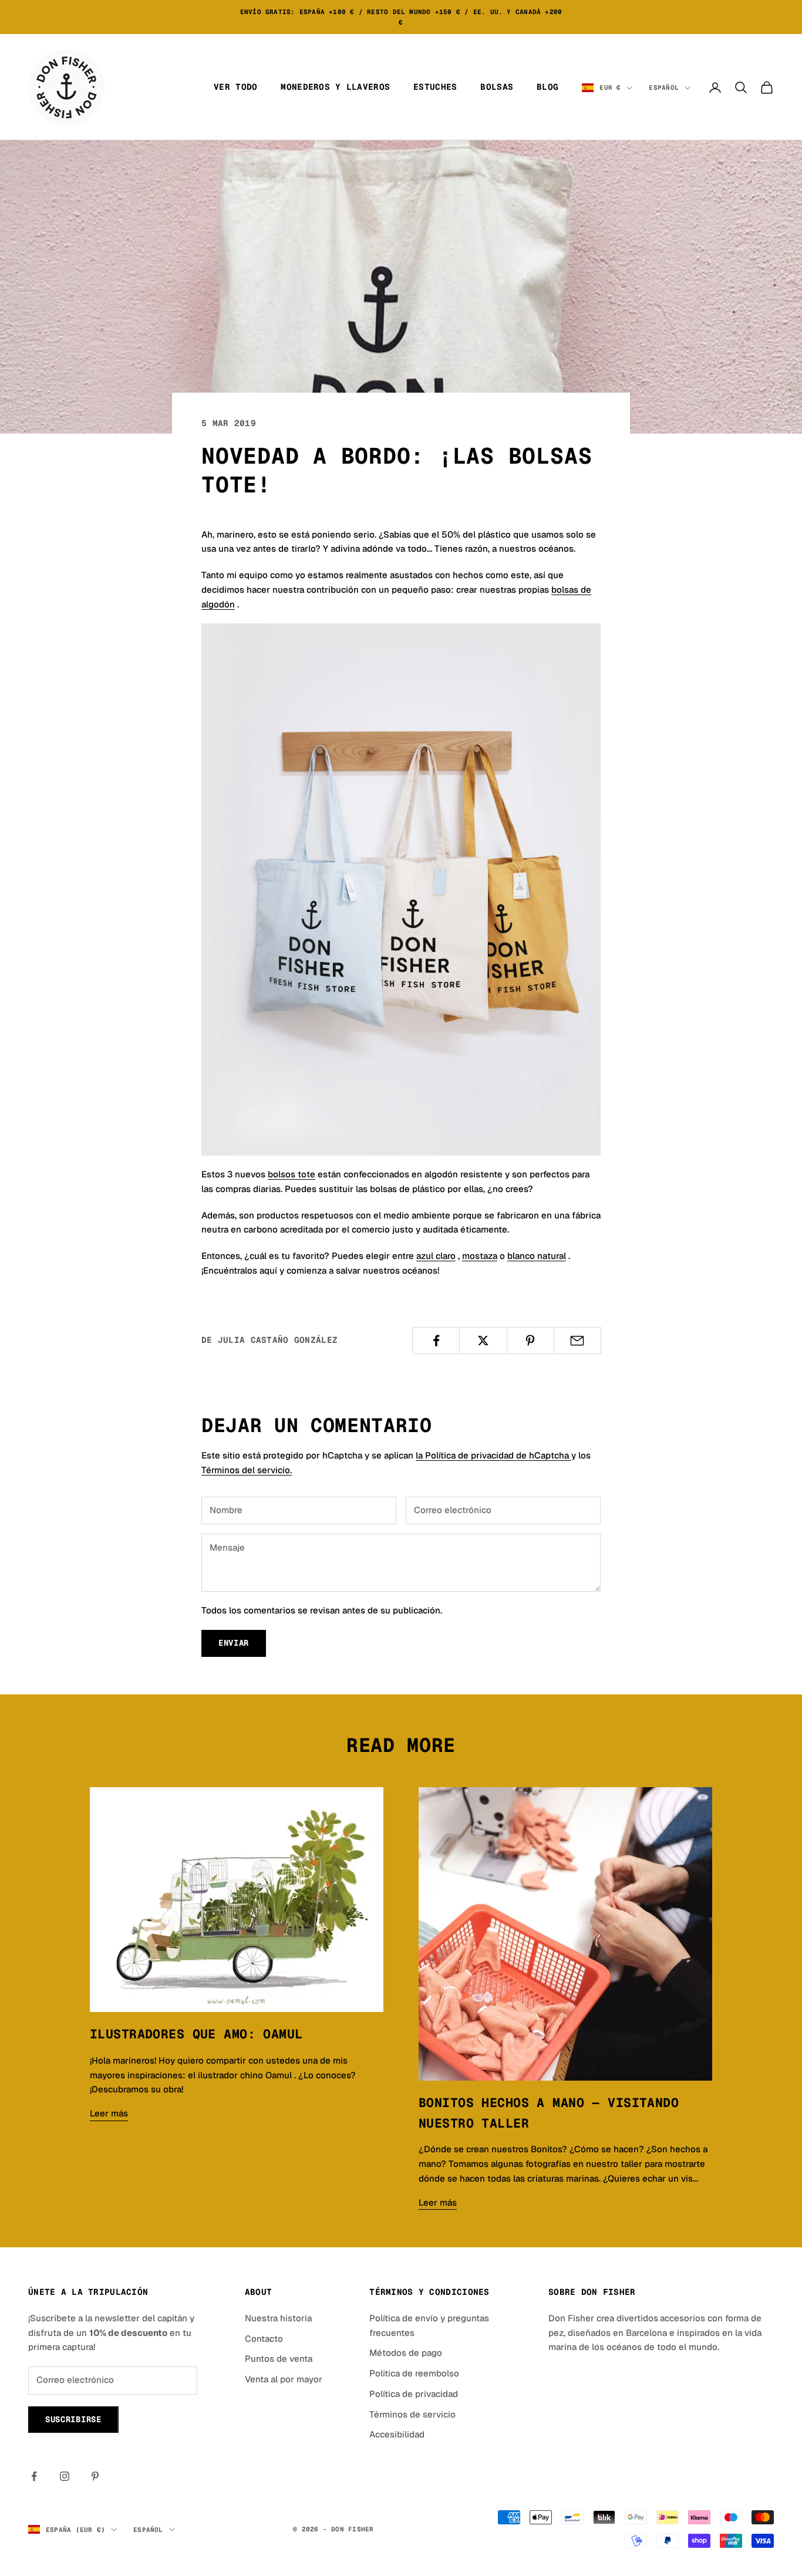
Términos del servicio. (247, 1470)
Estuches (435, 87)
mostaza (480, 1256)
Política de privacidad (414, 2394)
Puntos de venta (279, 2359)
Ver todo (235, 87)
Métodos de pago (406, 2353)
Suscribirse (73, 2419)
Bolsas (497, 87)
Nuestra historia (278, 2318)
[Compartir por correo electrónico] (577, 1341)
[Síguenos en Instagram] (65, 2476)
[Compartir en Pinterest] (530, 1341)
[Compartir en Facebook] (436, 1341)
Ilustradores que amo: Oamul (196, 2034)
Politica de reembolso (414, 2373)
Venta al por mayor (284, 2379)
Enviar (234, 1643)
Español (664, 87)
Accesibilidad (397, 2434)
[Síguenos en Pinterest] (95, 2476)
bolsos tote (292, 1174)
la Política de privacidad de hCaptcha (493, 1455)
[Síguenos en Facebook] (34, 2476)
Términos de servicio (412, 2414)
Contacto (264, 2339)
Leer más (109, 2113)
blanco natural (537, 1256)
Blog (547, 87)
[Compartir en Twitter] (483, 1341)
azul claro (436, 1256)
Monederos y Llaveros (335, 87)
